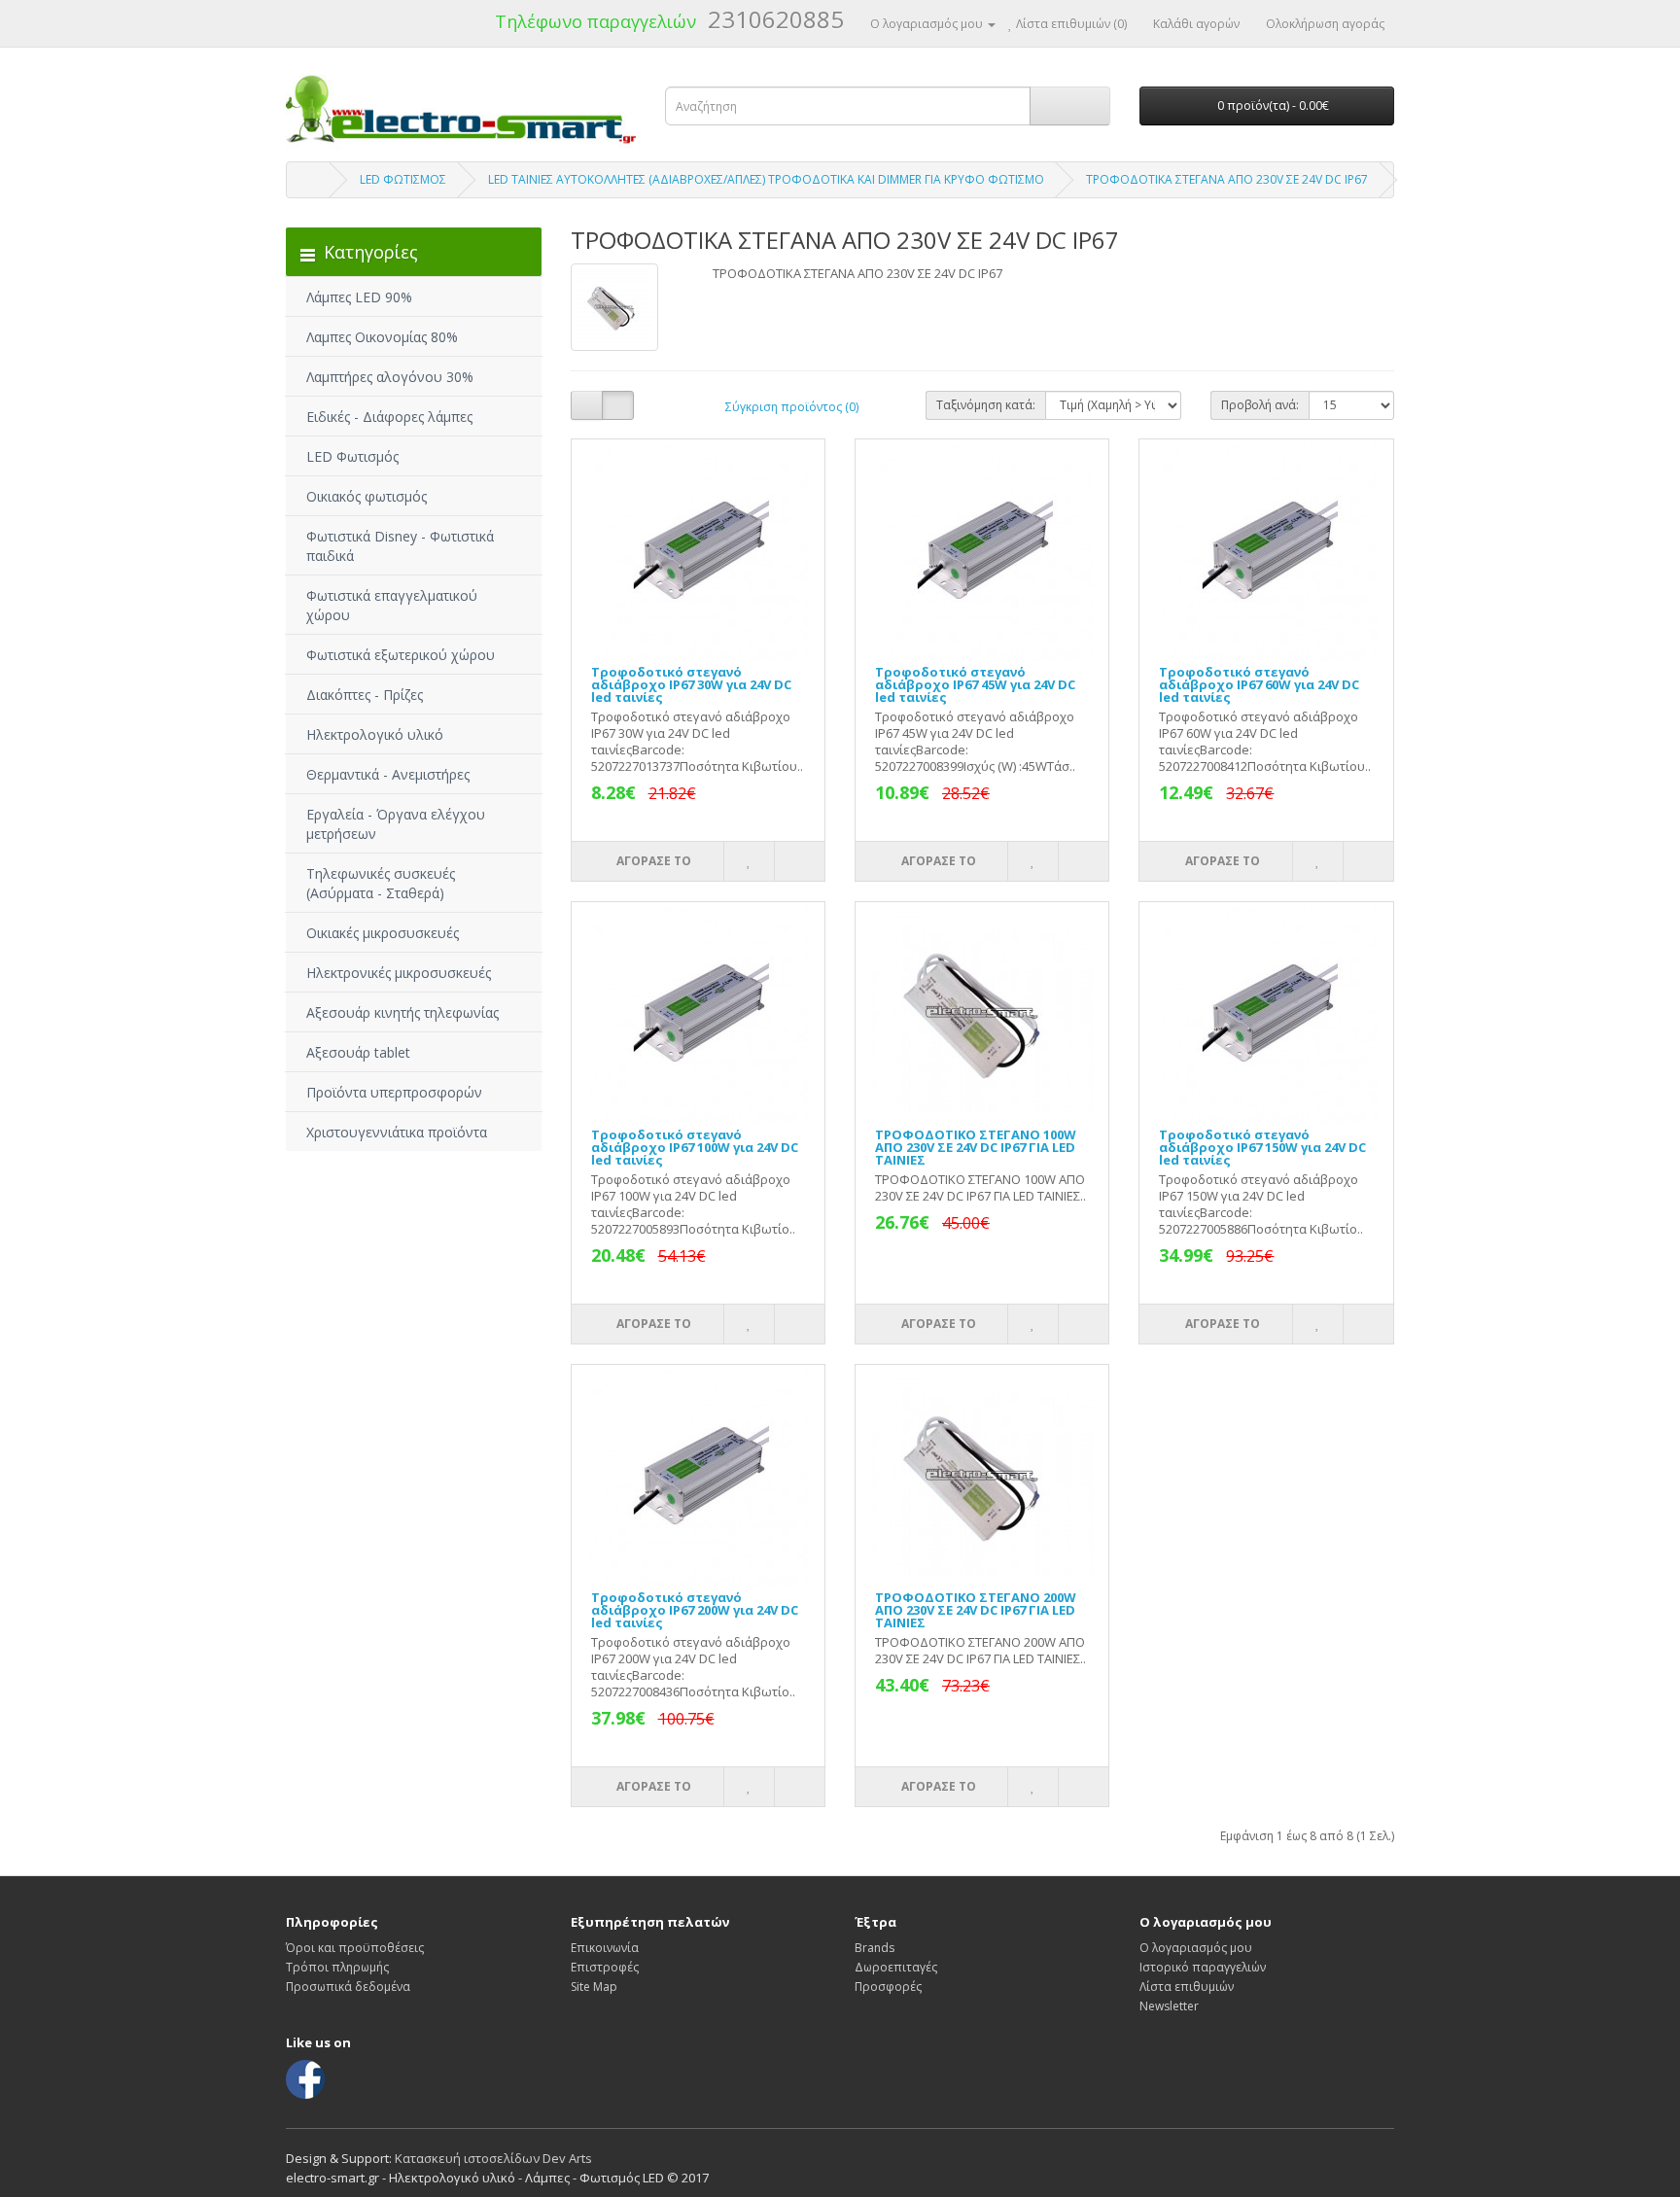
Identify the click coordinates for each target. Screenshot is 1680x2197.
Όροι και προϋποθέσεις (355, 1948)
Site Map (594, 1987)
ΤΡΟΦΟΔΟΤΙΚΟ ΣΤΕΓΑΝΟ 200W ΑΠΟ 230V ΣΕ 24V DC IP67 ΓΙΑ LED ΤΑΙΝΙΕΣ (976, 1610)
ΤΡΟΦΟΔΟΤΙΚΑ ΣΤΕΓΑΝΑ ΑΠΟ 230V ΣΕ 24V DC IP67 (1227, 179)
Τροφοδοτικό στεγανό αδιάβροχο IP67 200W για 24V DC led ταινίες (695, 1610)
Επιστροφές (605, 1967)
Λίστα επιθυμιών (1187, 1987)
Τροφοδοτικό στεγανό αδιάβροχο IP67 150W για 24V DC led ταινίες (1262, 1147)
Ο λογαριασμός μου (1196, 1948)
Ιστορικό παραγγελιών (1203, 1967)
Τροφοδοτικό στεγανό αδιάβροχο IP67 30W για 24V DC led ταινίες (691, 684)
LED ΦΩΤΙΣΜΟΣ (403, 179)
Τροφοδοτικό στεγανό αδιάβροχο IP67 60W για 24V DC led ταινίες (1259, 684)
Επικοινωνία (605, 1948)
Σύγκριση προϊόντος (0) (792, 407)
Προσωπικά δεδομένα (348, 1987)
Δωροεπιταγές (896, 1967)
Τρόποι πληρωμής (337, 1967)
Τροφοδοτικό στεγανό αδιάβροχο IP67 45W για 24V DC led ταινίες (975, 684)
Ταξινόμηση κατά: (986, 405)
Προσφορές (888, 1987)
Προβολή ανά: (1260, 405)
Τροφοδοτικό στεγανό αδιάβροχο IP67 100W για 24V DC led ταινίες (695, 1147)
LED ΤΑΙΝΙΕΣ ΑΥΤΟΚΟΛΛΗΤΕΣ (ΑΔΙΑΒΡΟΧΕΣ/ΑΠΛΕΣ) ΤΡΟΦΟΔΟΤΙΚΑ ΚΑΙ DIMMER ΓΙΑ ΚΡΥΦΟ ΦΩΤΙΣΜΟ (766, 179)
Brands (875, 1948)
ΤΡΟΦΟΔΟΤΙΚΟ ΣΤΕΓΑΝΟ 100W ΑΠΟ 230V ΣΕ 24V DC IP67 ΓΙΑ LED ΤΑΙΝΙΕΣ (976, 1147)
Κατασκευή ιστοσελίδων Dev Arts (493, 2158)
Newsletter (1169, 2006)
